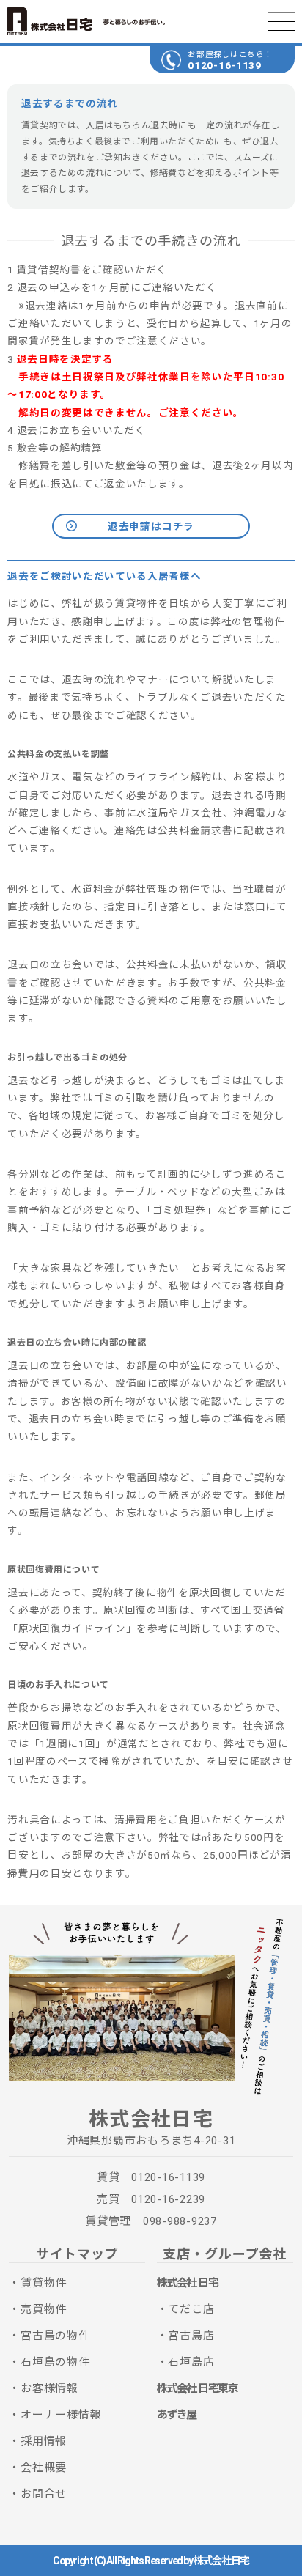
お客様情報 (49, 2388)
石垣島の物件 (55, 2362)
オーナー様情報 (61, 2415)
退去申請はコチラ (151, 526)
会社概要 (44, 2468)
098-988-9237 (180, 2221)
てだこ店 (191, 2309)
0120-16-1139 (224, 65)
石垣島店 (191, 2362)
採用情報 (44, 2441)
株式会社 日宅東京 (198, 2388)
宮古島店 (191, 2336)
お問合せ (44, 2494)
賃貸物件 (44, 2283)
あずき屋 (177, 2415)
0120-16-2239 (168, 2199)
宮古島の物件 (55, 2336)
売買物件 (44, 2309)
